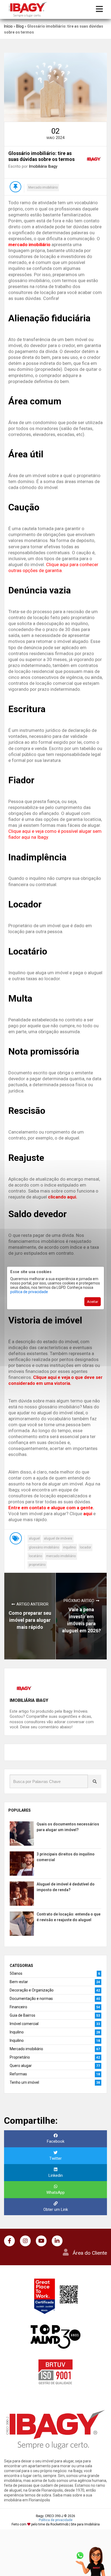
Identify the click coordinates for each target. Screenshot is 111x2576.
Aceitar (93, 1302)
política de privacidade (29, 1292)
